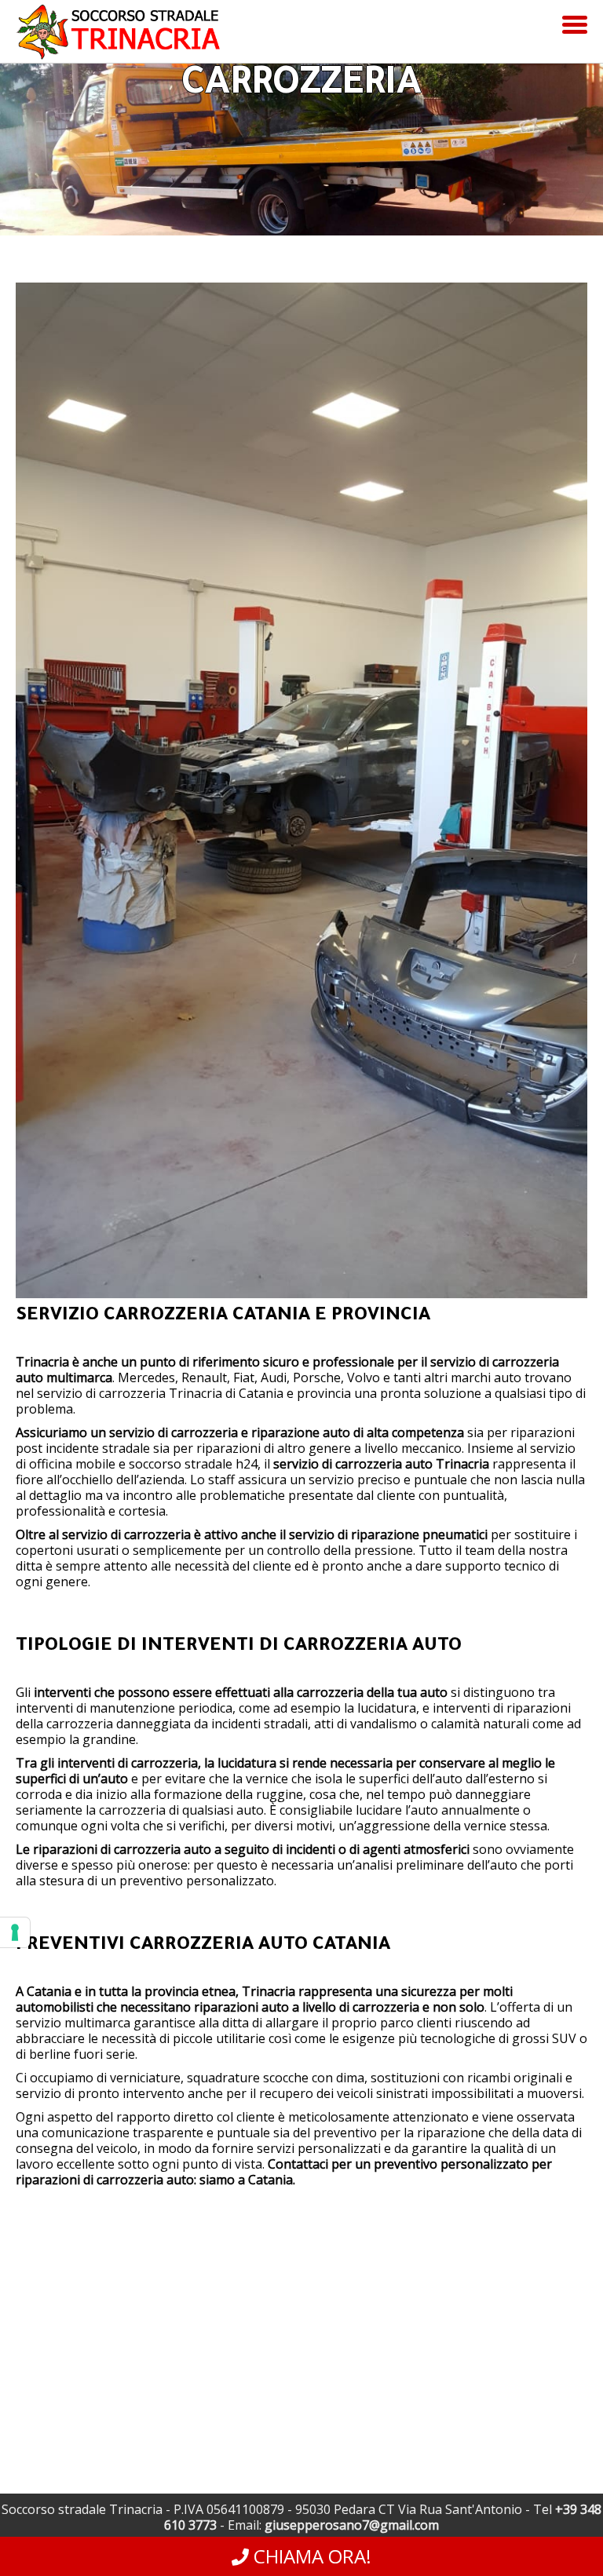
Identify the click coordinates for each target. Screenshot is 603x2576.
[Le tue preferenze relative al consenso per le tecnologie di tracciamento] (15, 1932)
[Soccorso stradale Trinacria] (118, 43)
